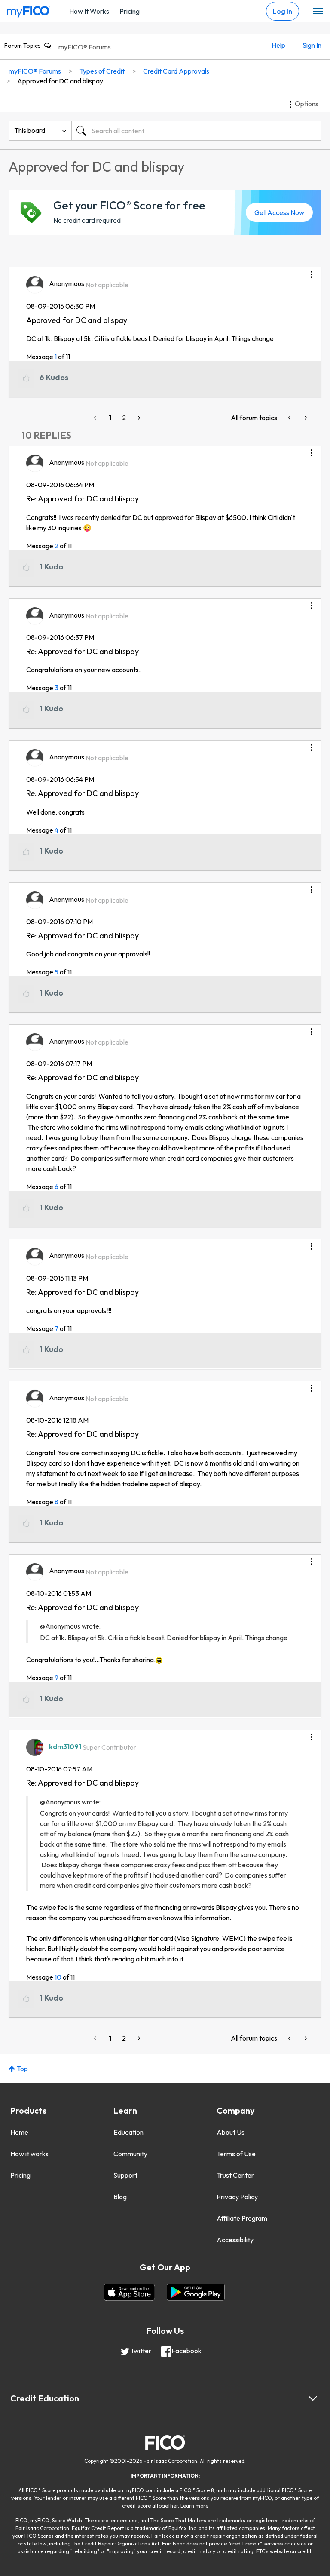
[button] (312, 271)
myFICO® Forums (85, 47)
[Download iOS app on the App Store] (129, 2292)
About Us (231, 2132)
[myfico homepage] (28, 10)
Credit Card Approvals (176, 71)
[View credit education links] (313, 2398)
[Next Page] (138, 418)
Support (125, 2175)
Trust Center (235, 2175)
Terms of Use (236, 2154)
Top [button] (22, 2069)
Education (128, 2132)
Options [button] (307, 104)
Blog (120, 2197)
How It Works (89, 11)
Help (278, 45)
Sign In (312, 45)
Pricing (130, 11)
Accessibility (235, 2240)
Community (130, 2154)
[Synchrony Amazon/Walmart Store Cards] (290, 418)
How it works (29, 2154)
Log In (283, 11)
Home (19, 2132)
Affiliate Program (242, 2218)
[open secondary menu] (318, 12)
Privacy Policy (237, 2197)
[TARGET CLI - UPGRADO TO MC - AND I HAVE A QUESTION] (305, 418)
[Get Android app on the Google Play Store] (196, 2292)
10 (58, 1977)
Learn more (194, 2506)
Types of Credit (102, 71)
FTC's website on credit (284, 2551)
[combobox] (196, 131)
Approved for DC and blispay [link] (60, 81)
